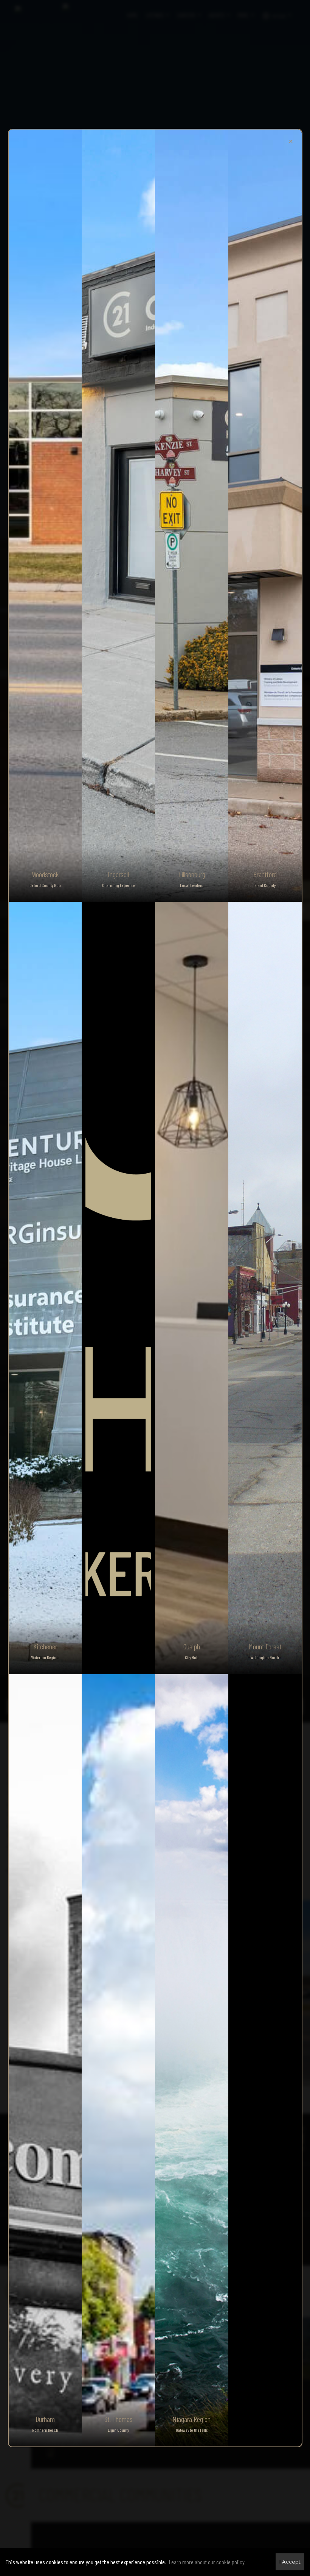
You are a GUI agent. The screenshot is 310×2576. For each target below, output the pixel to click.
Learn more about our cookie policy (207, 2562)
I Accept (290, 2562)
